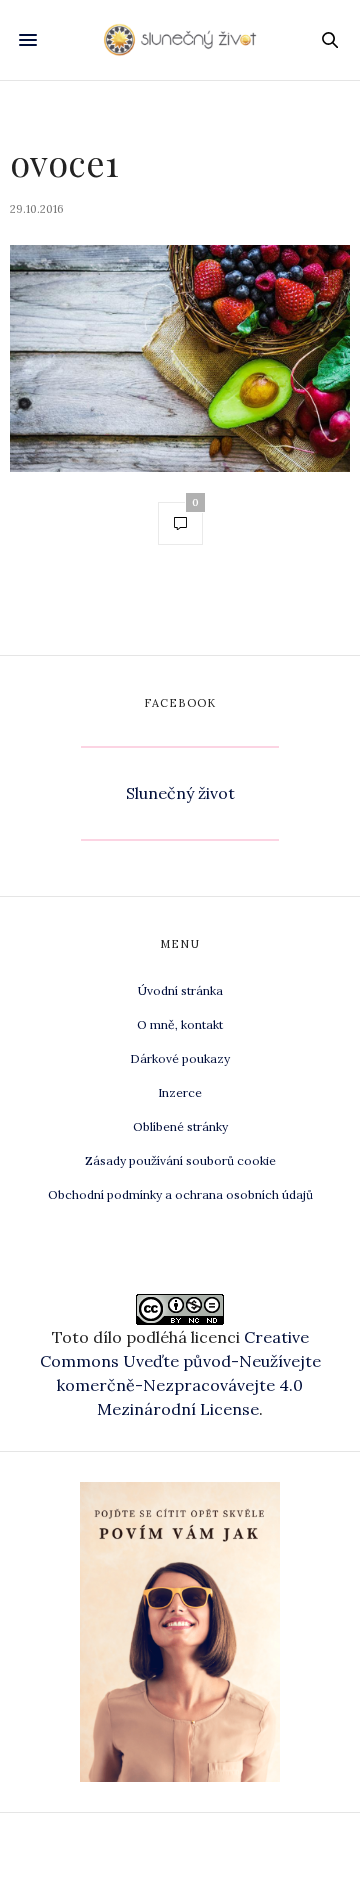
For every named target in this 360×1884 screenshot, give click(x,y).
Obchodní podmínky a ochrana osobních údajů (180, 1194)
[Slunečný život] (180, 40)
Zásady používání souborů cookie (180, 1160)
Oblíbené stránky (180, 1126)
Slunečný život (180, 793)
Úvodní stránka (180, 990)
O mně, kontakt (180, 1024)
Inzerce (180, 1092)
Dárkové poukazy (180, 1058)
